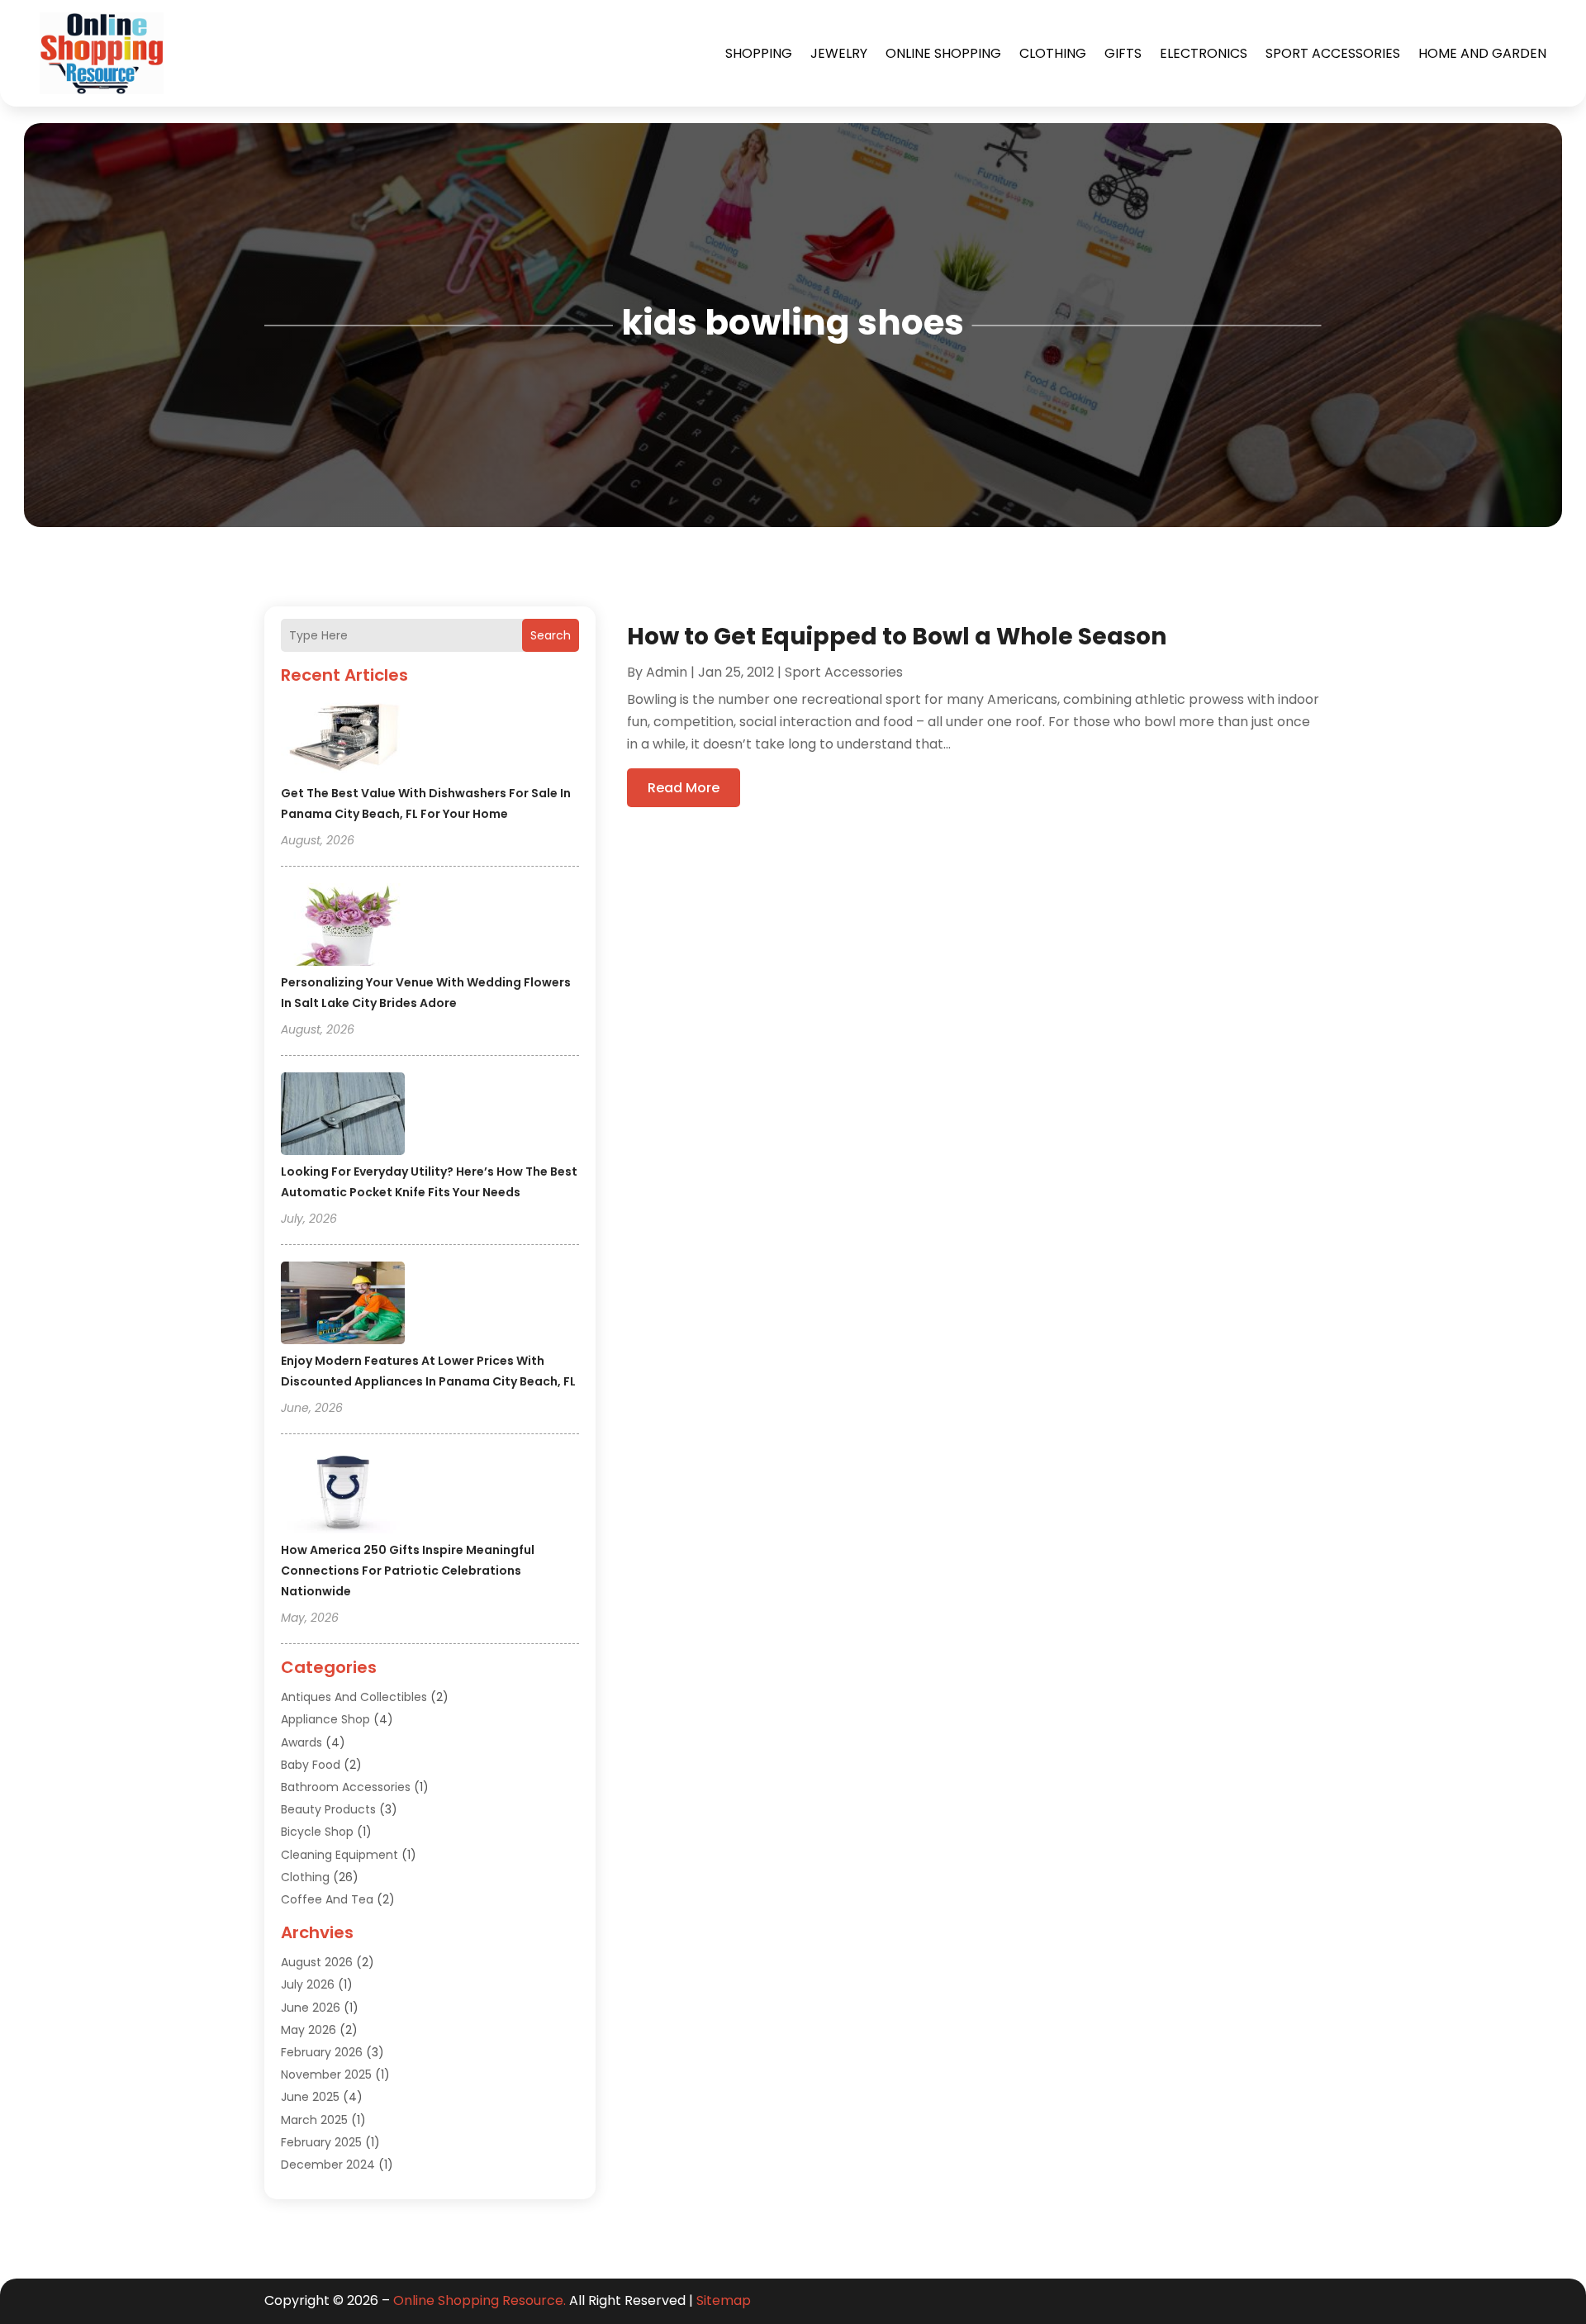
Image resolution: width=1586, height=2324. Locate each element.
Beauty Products (328, 1809)
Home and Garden (1482, 53)
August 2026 (317, 1962)
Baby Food (311, 1765)
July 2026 (308, 1984)
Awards (302, 1742)
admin (667, 672)
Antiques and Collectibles (354, 1697)
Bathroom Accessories (346, 1787)
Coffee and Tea (327, 1899)
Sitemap (724, 2300)
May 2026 (309, 2030)
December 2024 (328, 2165)
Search (551, 635)
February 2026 (322, 2052)
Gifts (1123, 53)
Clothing (1053, 53)
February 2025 (321, 2142)
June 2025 (310, 2097)
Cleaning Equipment (340, 1855)
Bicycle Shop (317, 1832)
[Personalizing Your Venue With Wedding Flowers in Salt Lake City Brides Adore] (343, 927)
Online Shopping (943, 53)
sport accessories (1333, 53)
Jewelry (839, 53)
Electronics (1204, 53)
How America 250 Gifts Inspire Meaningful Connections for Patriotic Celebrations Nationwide (408, 1571)
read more (684, 788)
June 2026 (311, 2008)
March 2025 (314, 2120)
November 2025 (326, 2074)
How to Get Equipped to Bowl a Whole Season (897, 637)
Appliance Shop (325, 1719)
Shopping (759, 53)
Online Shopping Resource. (480, 2300)
